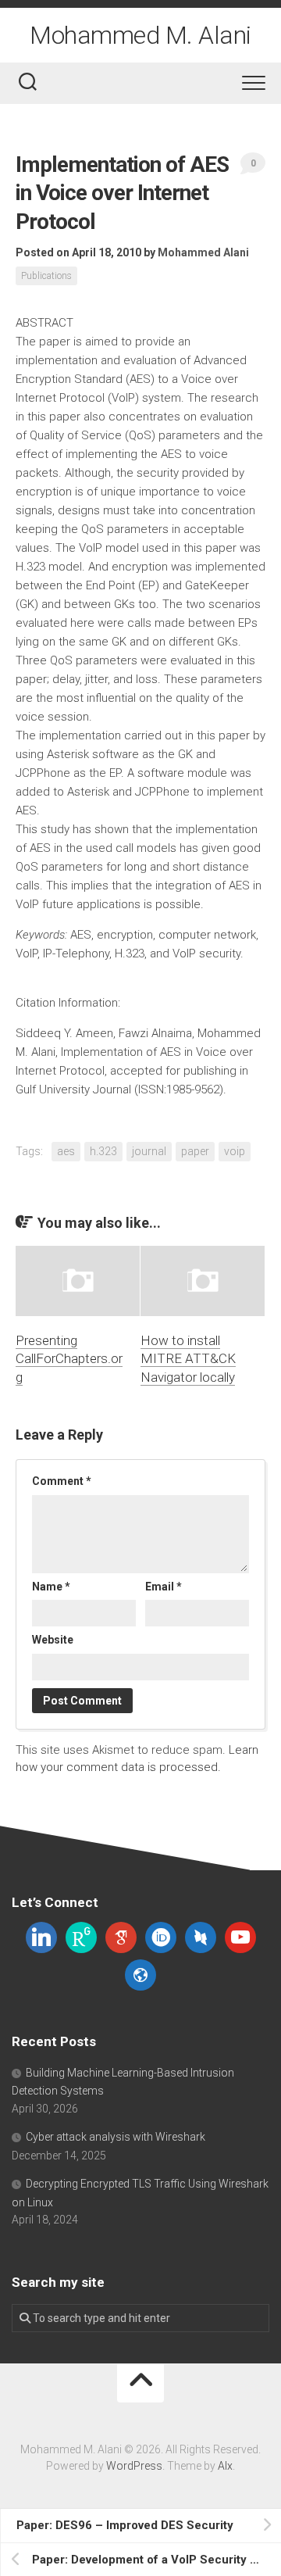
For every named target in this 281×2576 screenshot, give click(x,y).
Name (51, 1587)
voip (235, 1151)
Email (164, 1587)
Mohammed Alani (203, 252)
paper (195, 1151)
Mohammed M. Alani (140, 35)
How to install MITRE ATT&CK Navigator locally (188, 1359)
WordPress (134, 2466)
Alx (225, 2466)
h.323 (103, 1151)
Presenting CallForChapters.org (69, 1359)
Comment (62, 1481)
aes (66, 1151)
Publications (46, 276)
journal (149, 1151)
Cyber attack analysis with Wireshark (116, 2137)
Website (53, 1640)
